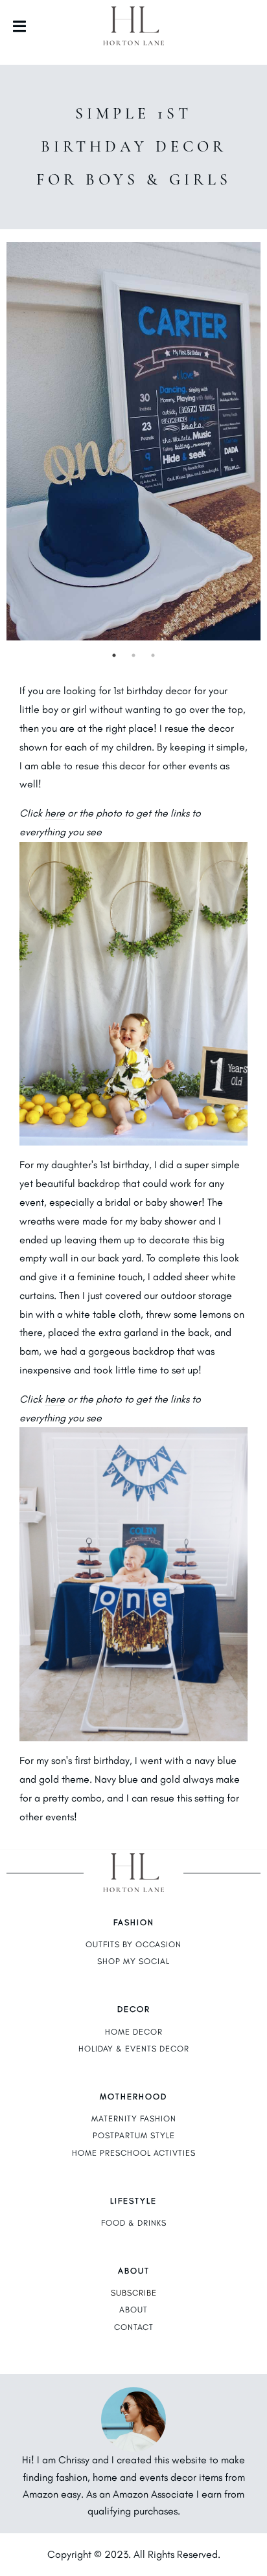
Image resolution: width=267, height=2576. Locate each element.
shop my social (133, 1961)
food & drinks (134, 2223)
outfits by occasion (133, 1944)
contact (134, 2327)
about (133, 2310)
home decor (134, 2032)
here (55, 813)
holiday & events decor (134, 2049)
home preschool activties (134, 2153)
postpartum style (134, 2135)
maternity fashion (134, 2118)
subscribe (134, 2293)
